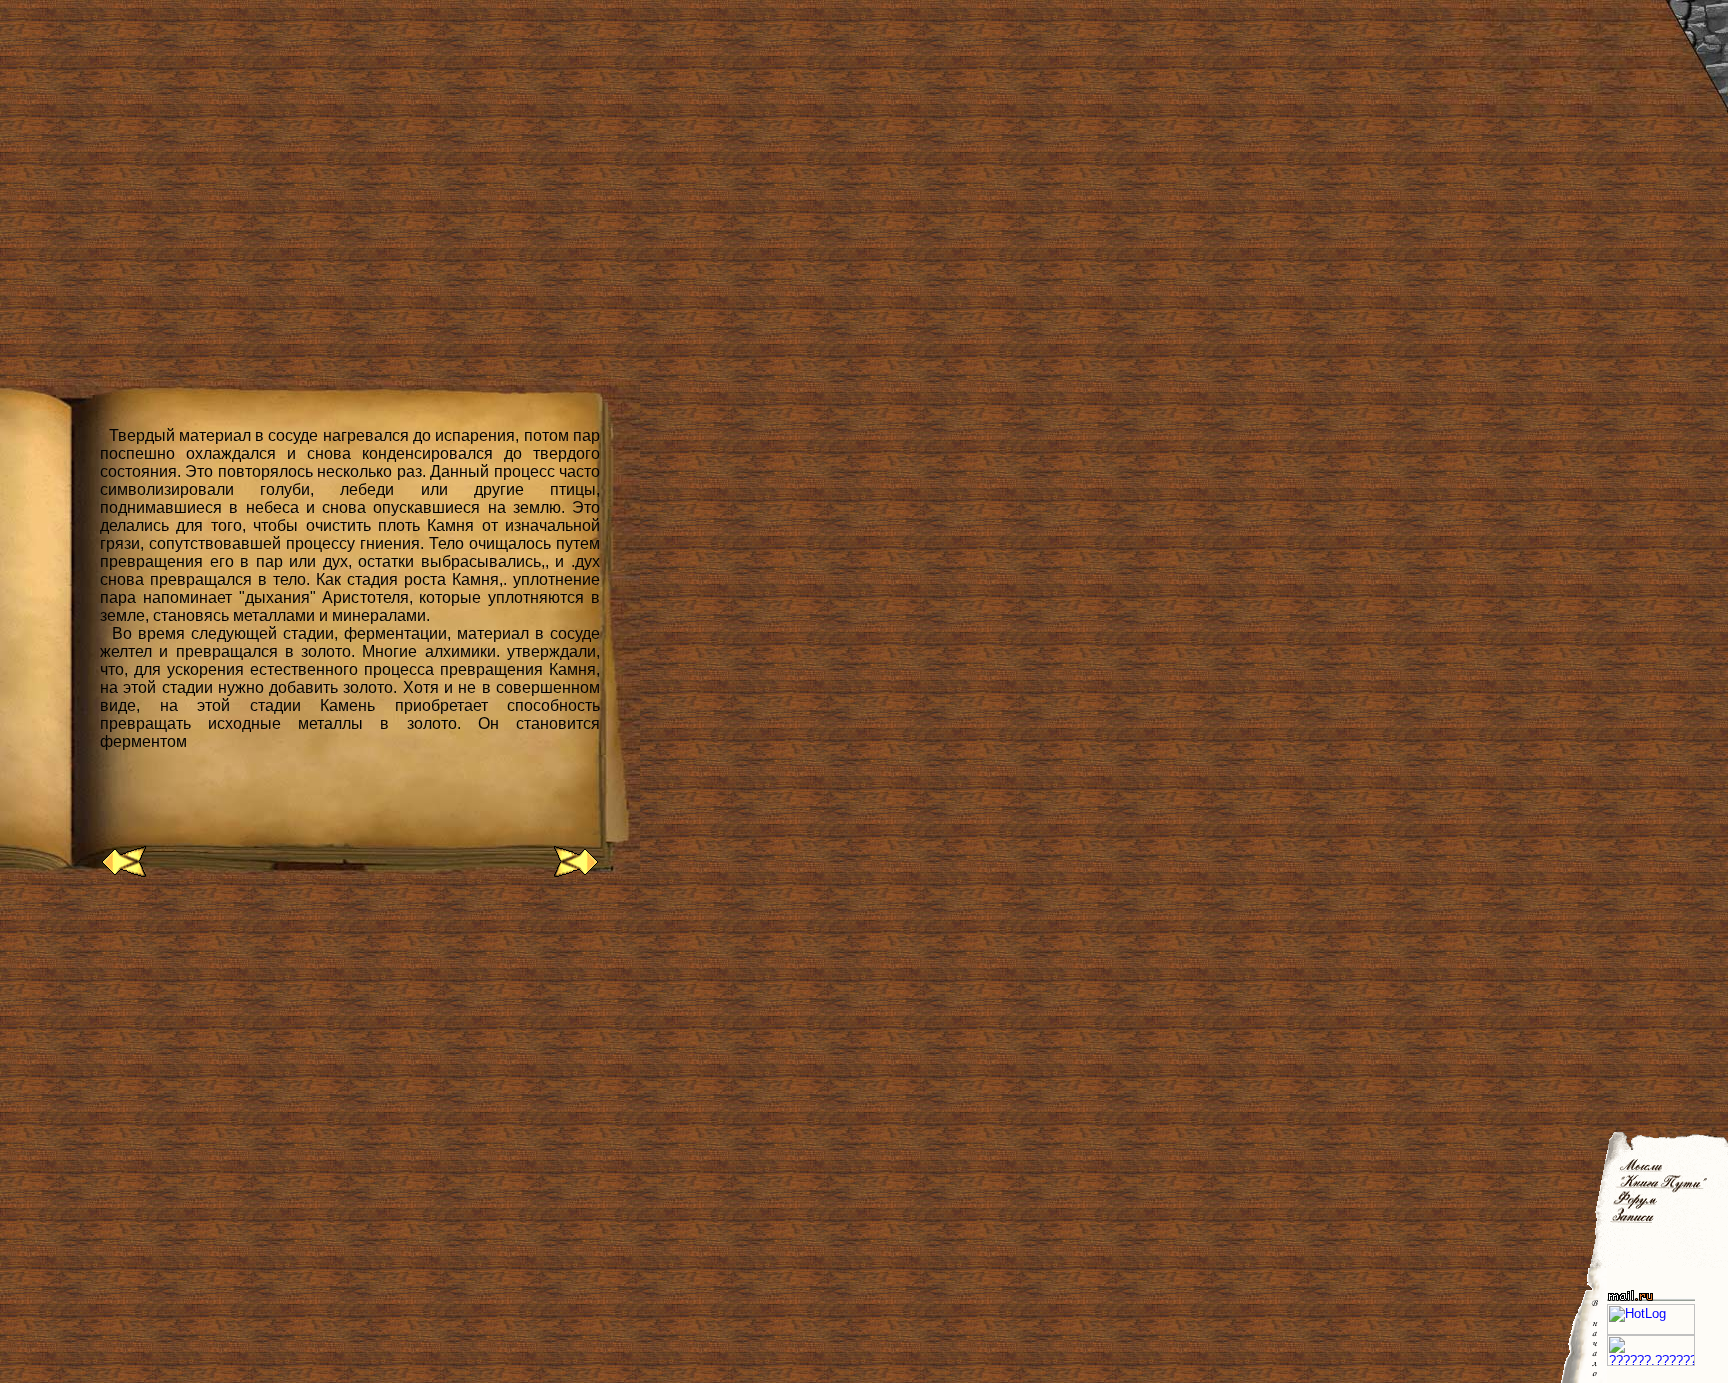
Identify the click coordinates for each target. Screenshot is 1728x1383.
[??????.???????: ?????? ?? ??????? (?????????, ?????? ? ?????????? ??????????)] (1651, 1350)
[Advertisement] (364, 960)
